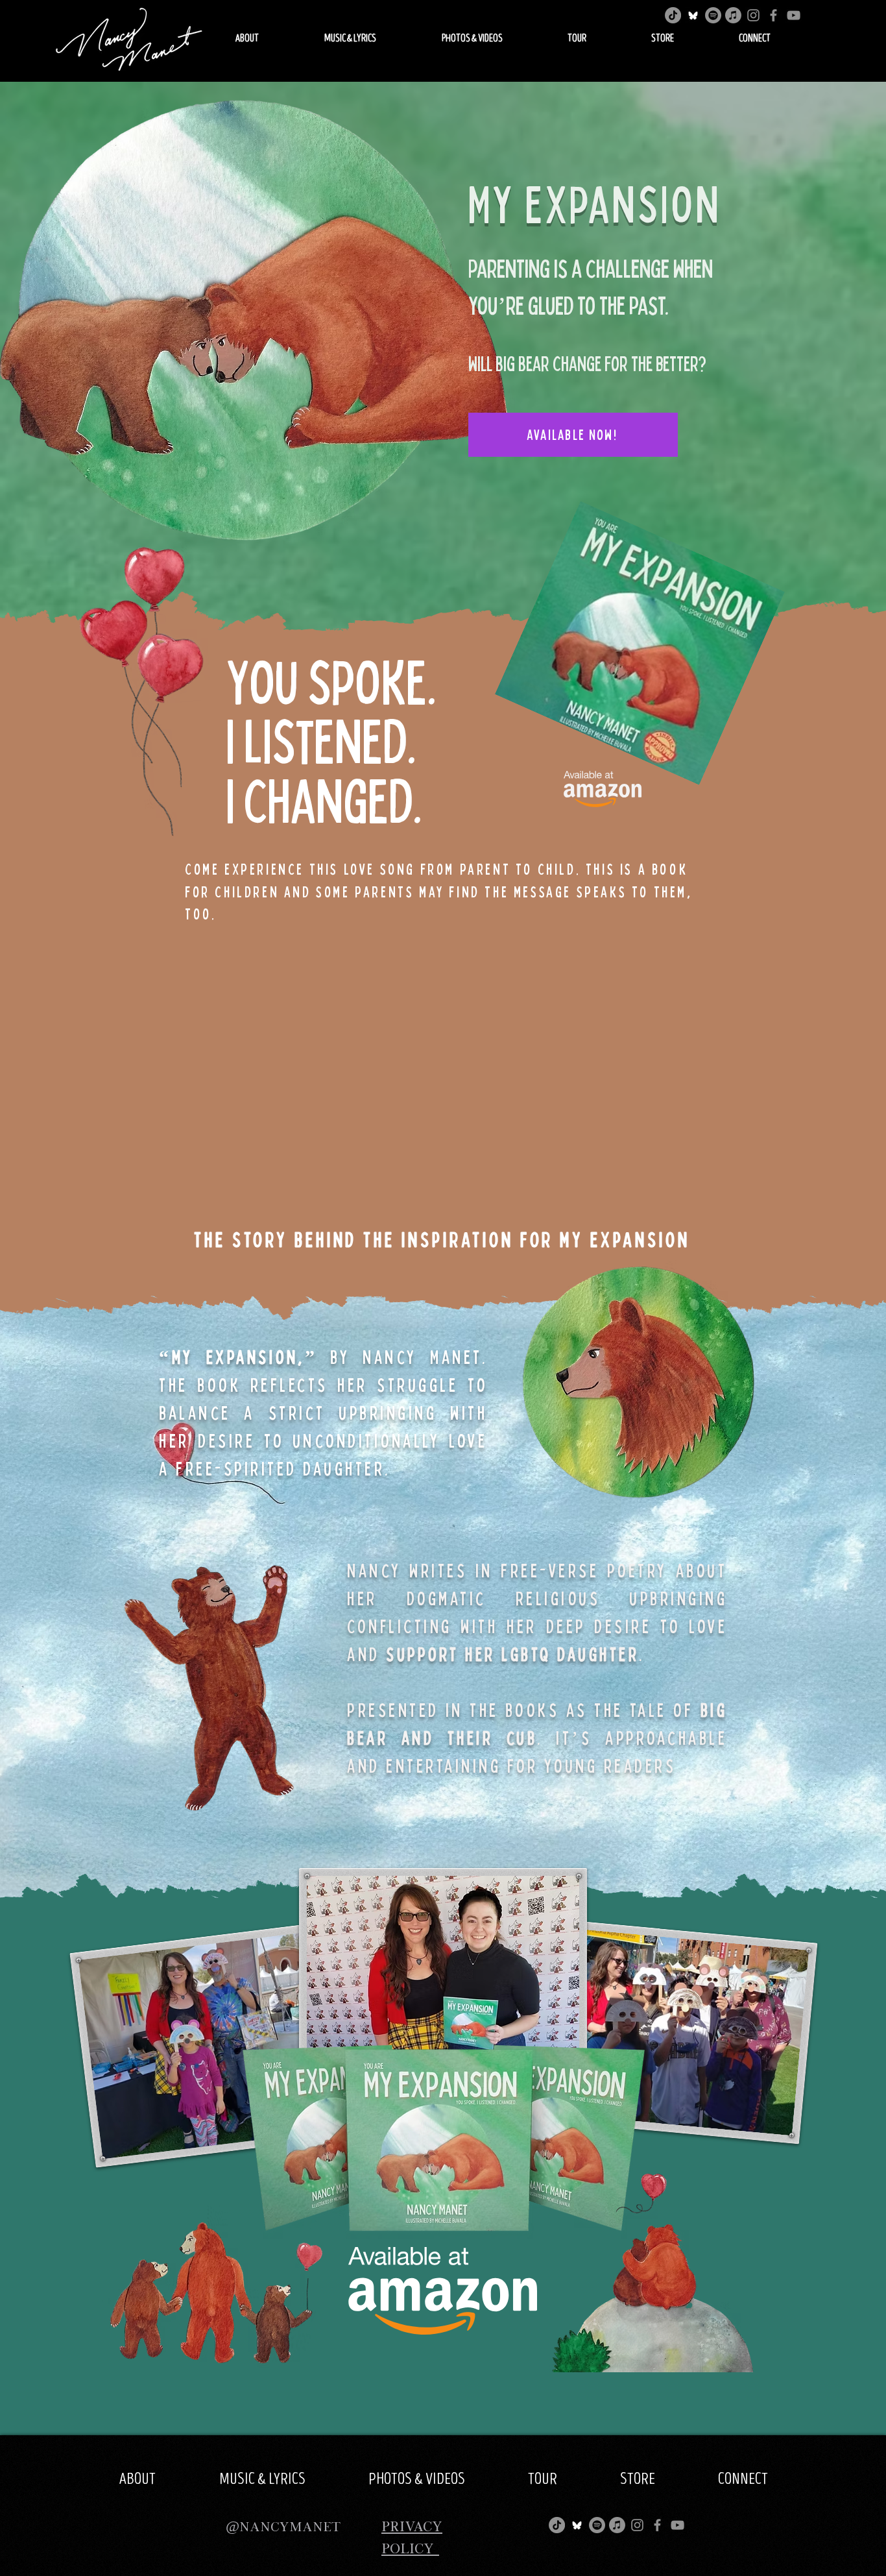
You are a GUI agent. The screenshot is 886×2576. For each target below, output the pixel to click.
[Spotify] (713, 15)
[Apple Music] (733, 15)
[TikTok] (673, 15)
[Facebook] (773, 15)
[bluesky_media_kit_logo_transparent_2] (693, 15)
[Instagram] (753, 15)
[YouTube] (794, 15)
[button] (247, 39)
